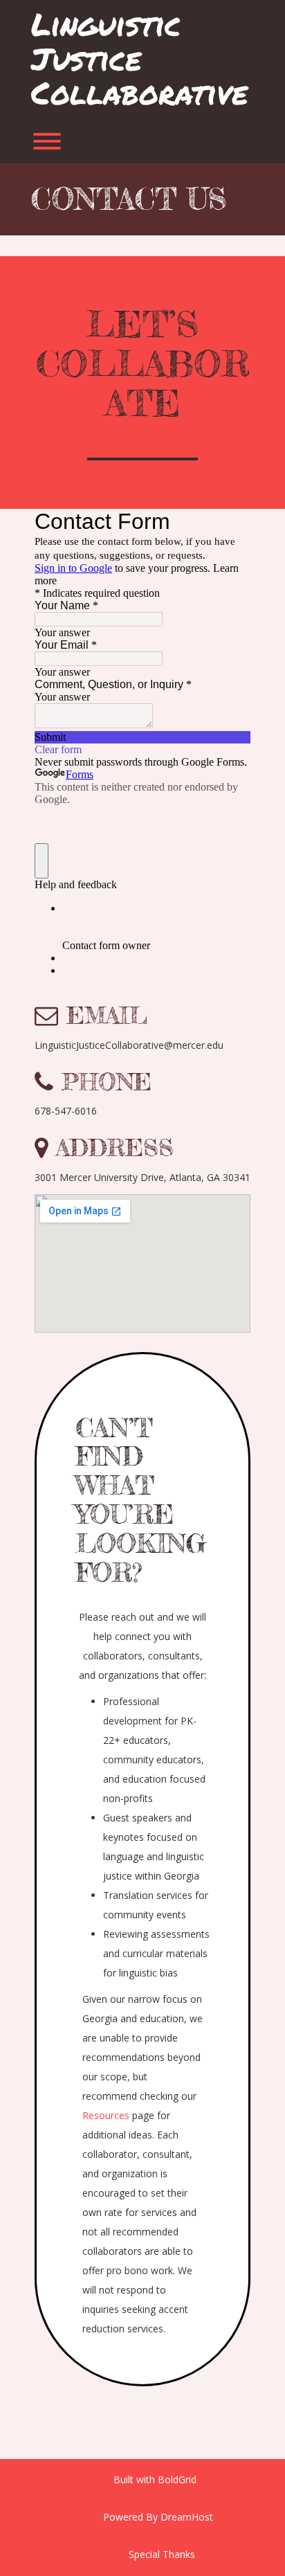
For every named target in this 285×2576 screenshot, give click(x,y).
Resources (106, 2115)
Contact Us (129, 199)
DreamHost (187, 2517)
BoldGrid (177, 2479)
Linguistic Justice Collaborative (139, 58)
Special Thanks (162, 2554)
